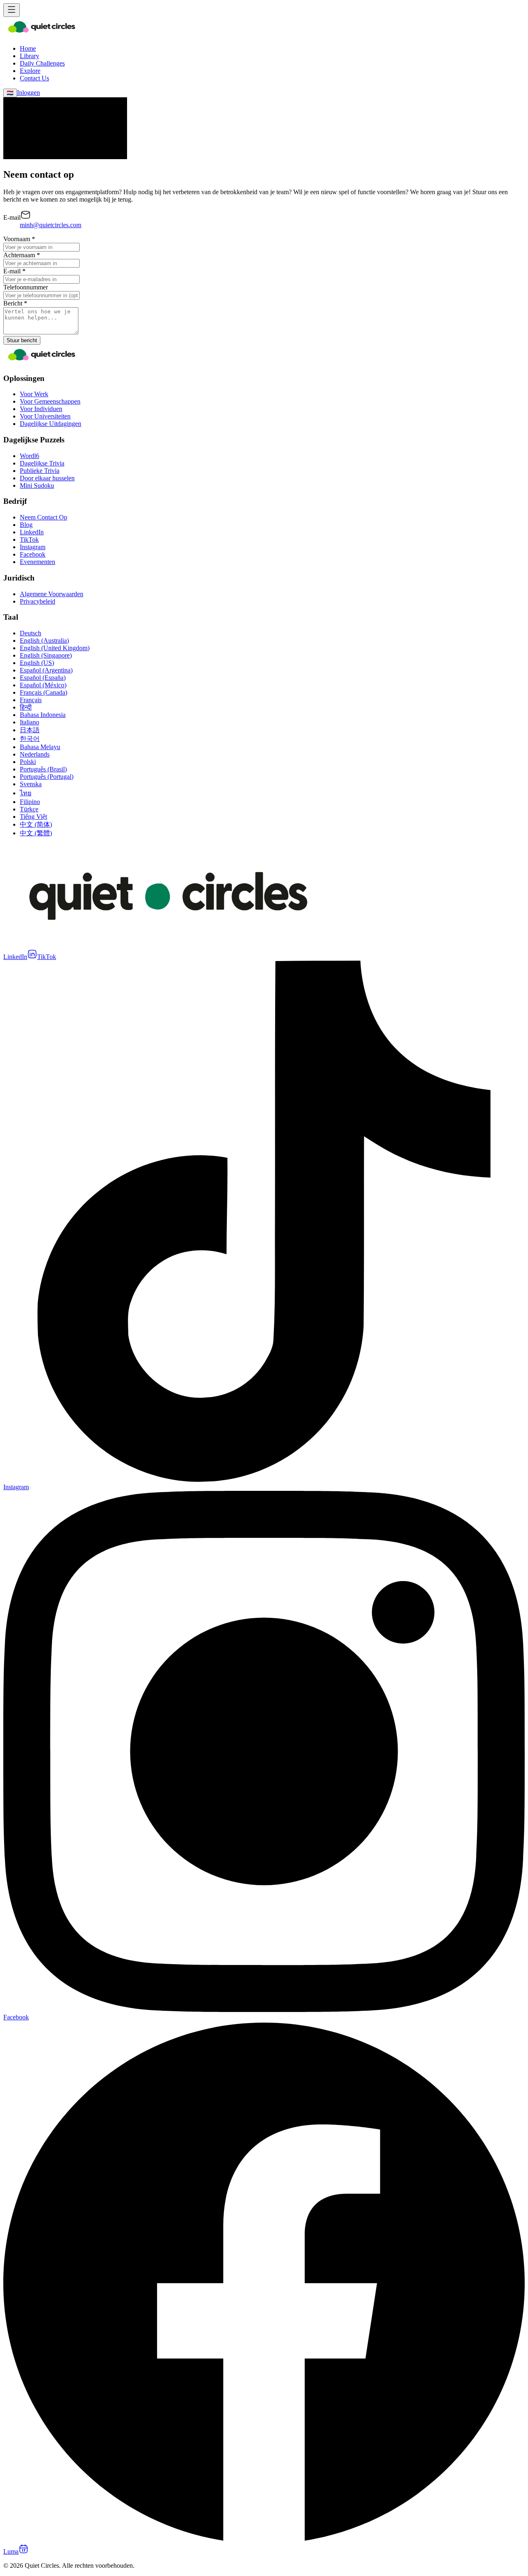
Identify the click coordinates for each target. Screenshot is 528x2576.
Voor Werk (34, 394)
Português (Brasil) (43, 769)
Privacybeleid (38, 601)
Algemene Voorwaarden (52, 594)
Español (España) (43, 678)
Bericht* (15, 303)
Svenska (31, 784)
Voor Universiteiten (45, 416)
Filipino (30, 802)
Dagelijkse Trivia (42, 463)
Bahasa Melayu (40, 747)
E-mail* (14, 271)
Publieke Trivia (40, 471)
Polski (28, 762)
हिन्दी (26, 707)
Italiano (29, 722)
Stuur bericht (22, 340)
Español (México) (43, 685)
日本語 (30, 730)
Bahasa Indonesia (43, 715)
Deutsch (31, 633)
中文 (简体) (36, 824)
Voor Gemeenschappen (50, 401)
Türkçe (29, 809)
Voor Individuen (41, 409)
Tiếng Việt (33, 817)
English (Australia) (44, 640)
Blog (26, 525)
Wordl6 (29, 456)
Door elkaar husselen (47, 478)
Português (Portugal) (47, 777)
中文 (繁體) (36, 833)
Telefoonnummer (26, 287)
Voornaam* (19, 239)
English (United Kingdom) (55, 648)
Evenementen (38, 562)
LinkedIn (32, 532)
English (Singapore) (46, 655)
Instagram (33, 547)
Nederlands (35, 754)
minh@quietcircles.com (51, 225)
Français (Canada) (44, 692)
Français (31, 700)
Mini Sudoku (37, 485)
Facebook (33, 554)
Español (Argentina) (46, 670)
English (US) (37, 663)
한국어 (30, 739)
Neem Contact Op (44, 517)
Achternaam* (22, 255)
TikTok (29, 539)
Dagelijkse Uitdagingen (51, 424)
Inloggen (28, 93)
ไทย (26, 793)
